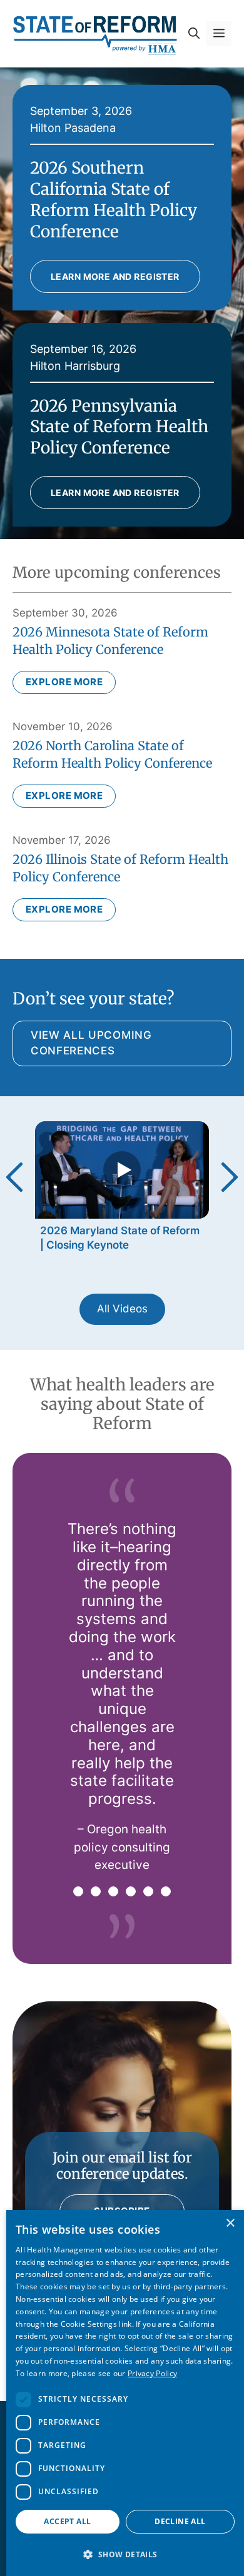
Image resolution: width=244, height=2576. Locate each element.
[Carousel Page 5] (148, 1891)
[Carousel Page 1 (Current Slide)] (78, 1891)
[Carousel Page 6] (166, 1891)
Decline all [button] (180, 2521)
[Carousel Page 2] (96, 1891)
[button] (194, 34)
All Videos (122, 1309)
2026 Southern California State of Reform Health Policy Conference (114, 199)
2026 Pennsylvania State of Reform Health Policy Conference (119, 427)
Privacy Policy (152, 2373)
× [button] (230, 2223)
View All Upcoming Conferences (91, 1043)
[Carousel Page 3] (113, 1891)
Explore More (64, 682)
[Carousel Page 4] (131, 1891)
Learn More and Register (115, 276)
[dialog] (125, 2393)
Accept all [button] (67, 2521)
